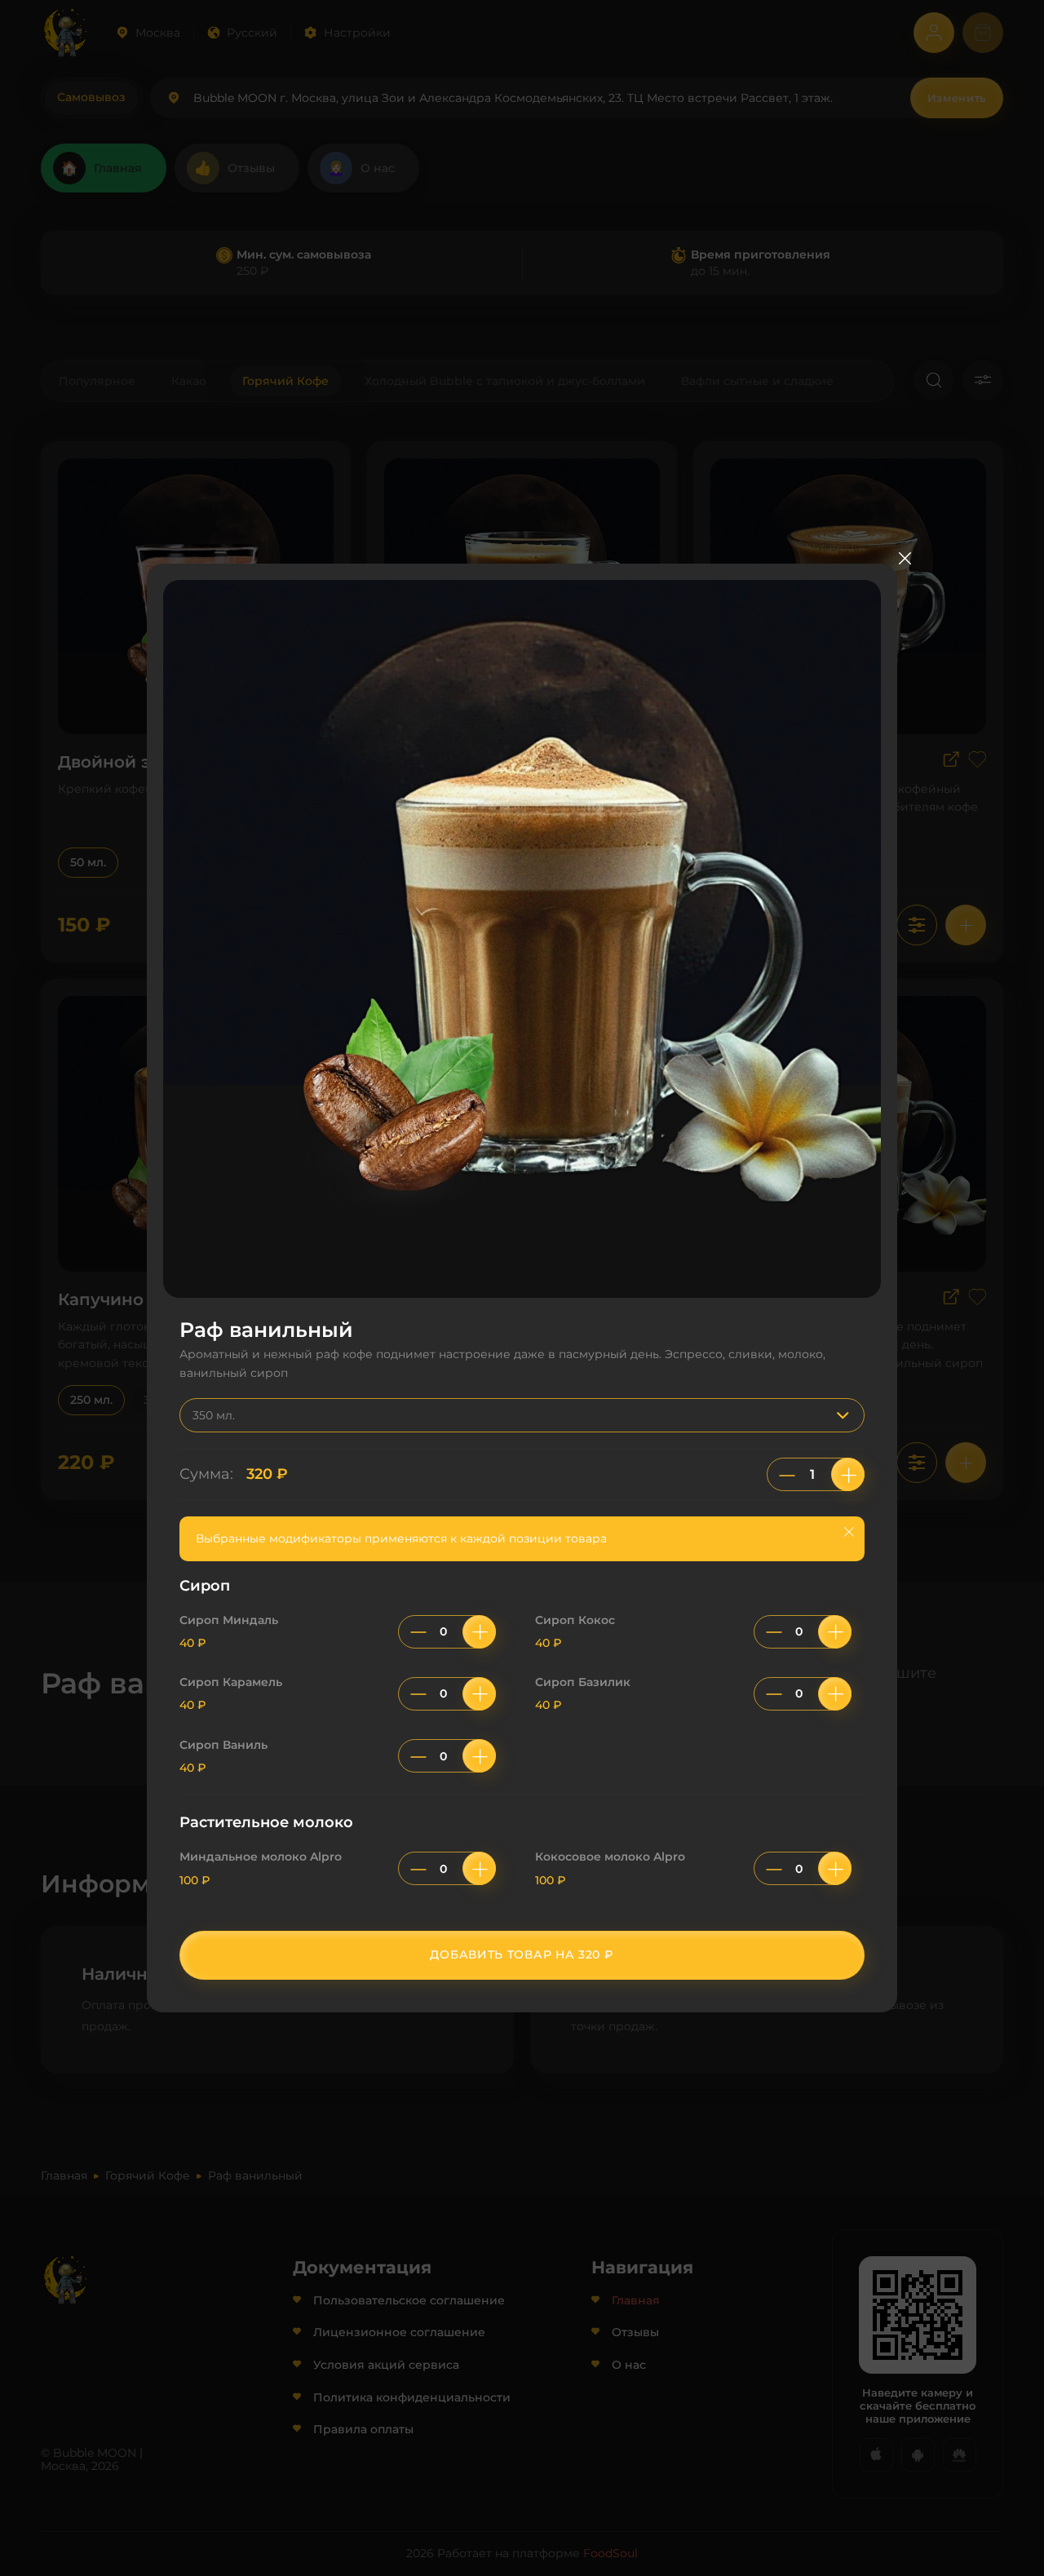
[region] (522, 1742)
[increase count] (848, 1474)
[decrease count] (787, 1474)
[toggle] (847, 1415)
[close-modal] (905, 558)
